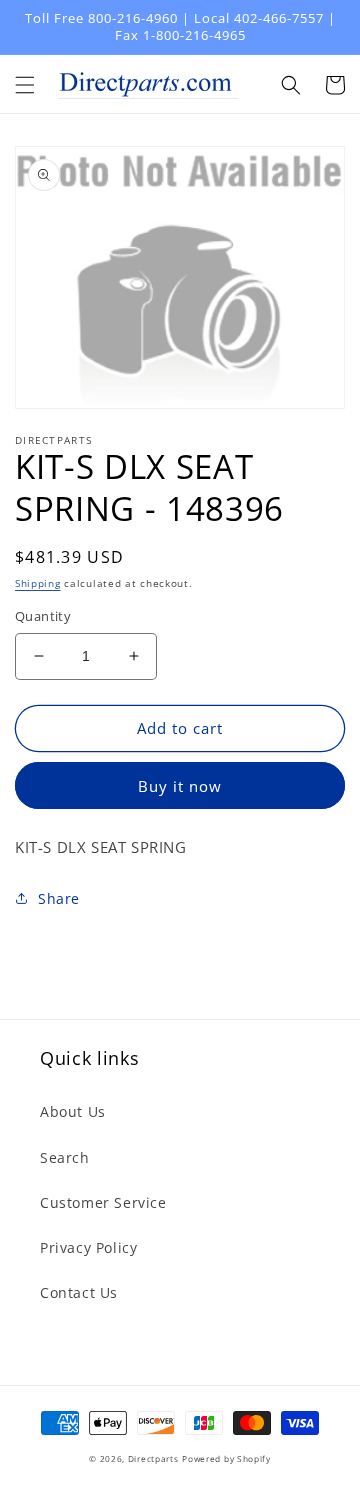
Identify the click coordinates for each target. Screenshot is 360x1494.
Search (65, 1157)
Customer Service (103, 1202)
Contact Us (79, 1292)
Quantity (43, 616)
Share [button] (59, 898)
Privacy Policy (88, 1247)
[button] (25, 85)
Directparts (153, 1458)
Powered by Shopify (226, 1458)
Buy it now (180, 786)
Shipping (38, 583)
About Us (73, 1111)
